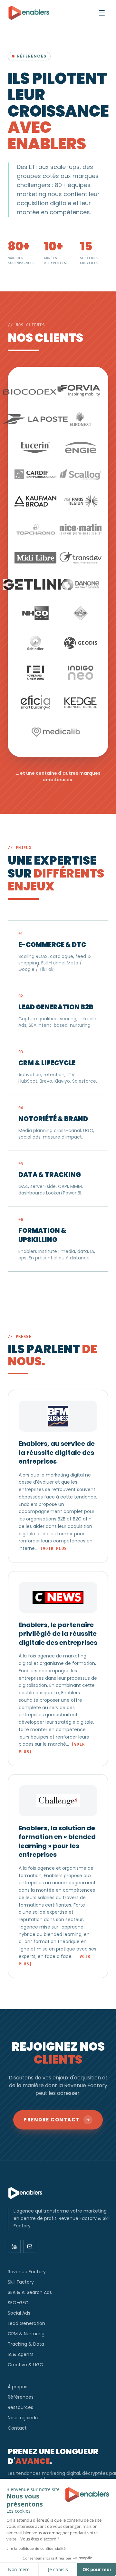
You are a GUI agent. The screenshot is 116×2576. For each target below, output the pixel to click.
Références (21, 2397)
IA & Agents (21, 2354)
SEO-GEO (18, 2303)
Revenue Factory (27, 2272)
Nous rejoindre (24, 2418)
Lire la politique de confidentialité (36, 2548)
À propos (18, 2387)
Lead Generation (26, 2323)
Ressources (20, 2407)
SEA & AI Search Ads (30, 2292)
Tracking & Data (26, 2344)
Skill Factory (21, 2282)
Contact (17, 2428)
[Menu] (102, 13)
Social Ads (19, 2313)
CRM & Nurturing (26, 2334)
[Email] (30, 2246)
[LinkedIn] (14, 2246)
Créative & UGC (25, 2365)
